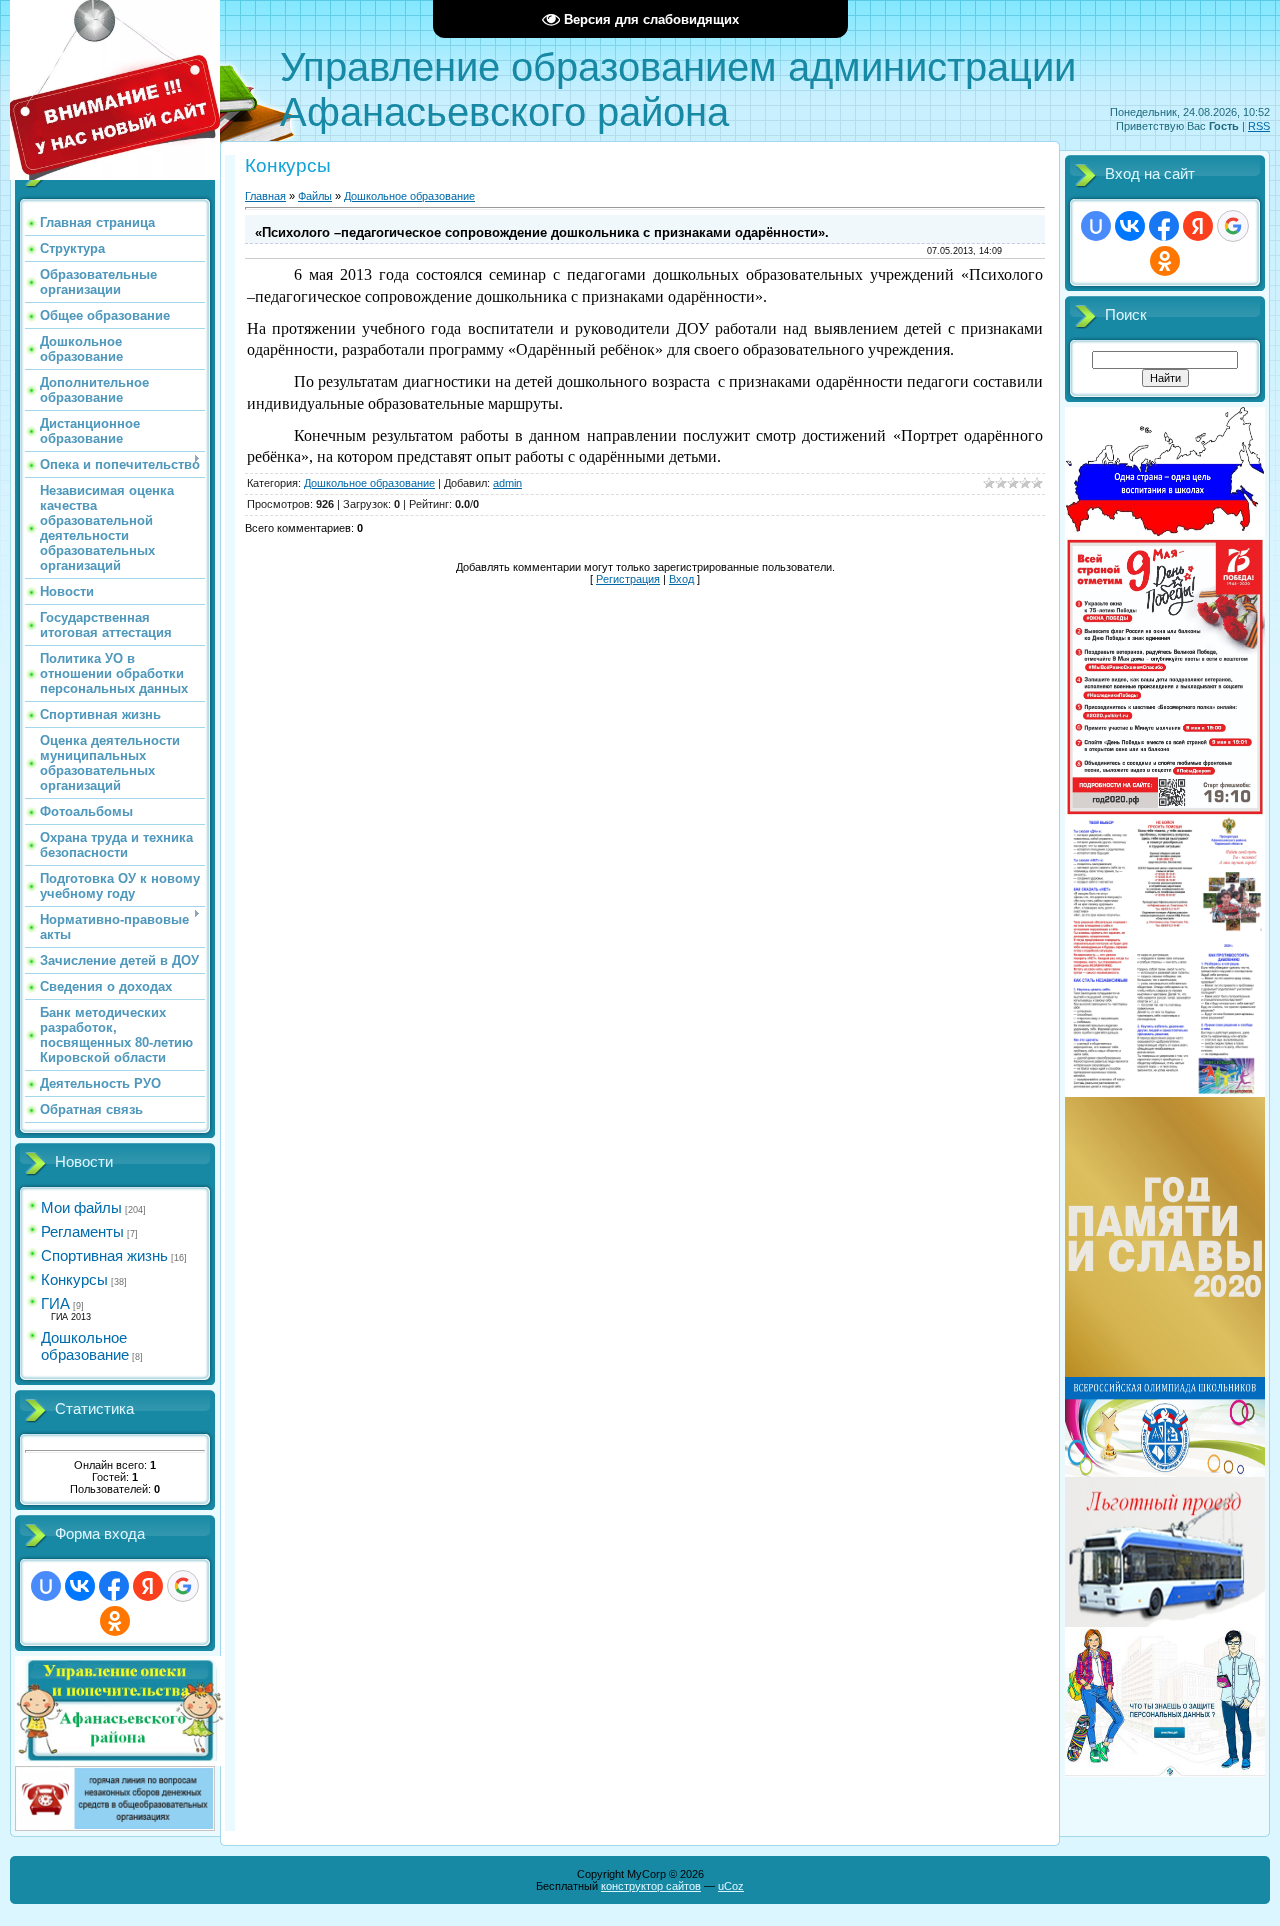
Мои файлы (81, 1207)
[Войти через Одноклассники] (115, 1621)
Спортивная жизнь (104, 1255)
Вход (681, 579)
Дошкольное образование (85, 1346)
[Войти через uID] (46, 1586)
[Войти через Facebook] (114, 1586)
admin (507, 483)
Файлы (315, 196)
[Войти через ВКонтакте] (80, 1586)
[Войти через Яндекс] (148, 1586)
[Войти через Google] (183, 1586)
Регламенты (82, 1231)
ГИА (55, 1303)
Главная (265, 196)
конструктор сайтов (651, 1886)
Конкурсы (74, 1279)
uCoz (731, 1886)
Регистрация (628, 579)
